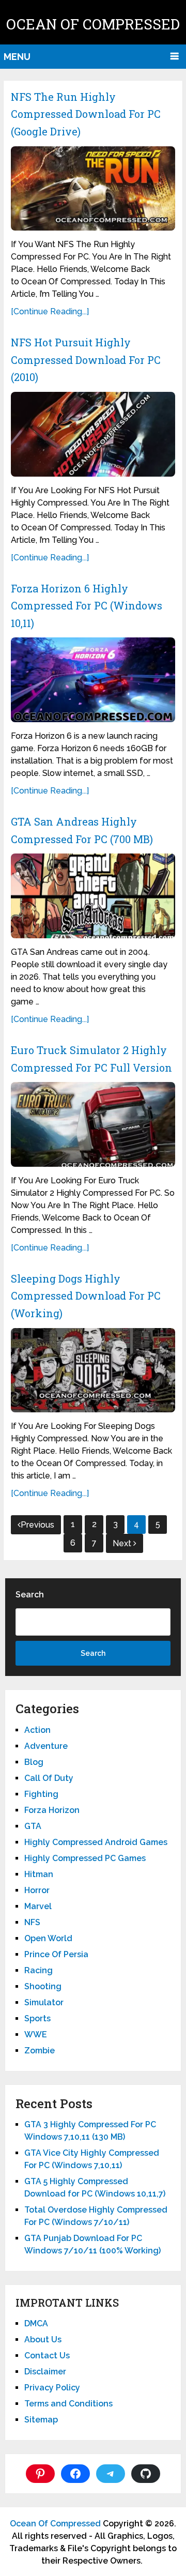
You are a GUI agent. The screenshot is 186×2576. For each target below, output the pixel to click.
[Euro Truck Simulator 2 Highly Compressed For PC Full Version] (93, 1124)
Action (37, 1730)
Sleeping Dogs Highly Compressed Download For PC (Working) (86, 1296)
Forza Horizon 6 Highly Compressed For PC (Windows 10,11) (87, 606)
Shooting (43, 1986)
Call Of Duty (49, 1778)
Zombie (40, 2051)
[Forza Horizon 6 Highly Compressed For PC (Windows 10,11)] (93, 680)
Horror (37, 1890)
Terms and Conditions (68, 2404)
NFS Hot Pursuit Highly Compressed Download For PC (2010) (86, 360)
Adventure (46, 1746)
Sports (37, 2018)
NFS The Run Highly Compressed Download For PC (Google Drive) (86, 114)
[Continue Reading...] (50, 311)
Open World (48, 1938)
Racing (38, 1970)
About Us (43, 2339)
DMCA (36, 2323)
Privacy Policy (52, 2388)
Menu (17, 57)
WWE (36, 2034)
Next (123, 1543)
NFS (32, 1922)
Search (30, 1595)
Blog (34, 1762)
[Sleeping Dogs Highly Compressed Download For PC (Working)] (93, 1370)
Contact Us (47, 2356)
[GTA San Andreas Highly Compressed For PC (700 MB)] (93, 896)
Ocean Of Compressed (93, 24)
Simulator (44, 2002)
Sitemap (41, 2420)
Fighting (41, 1794)
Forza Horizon (52, 1810)
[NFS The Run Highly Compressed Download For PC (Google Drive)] (93, 189)
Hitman (39, 1874)
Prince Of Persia (56, 1954)
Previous (37, 1525)
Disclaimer (45, 2372)
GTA (33, 1826)
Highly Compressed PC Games (85, 1858)
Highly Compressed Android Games (96, 1842)
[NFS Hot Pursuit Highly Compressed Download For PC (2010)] (93, 434)
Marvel (38, 1906)
